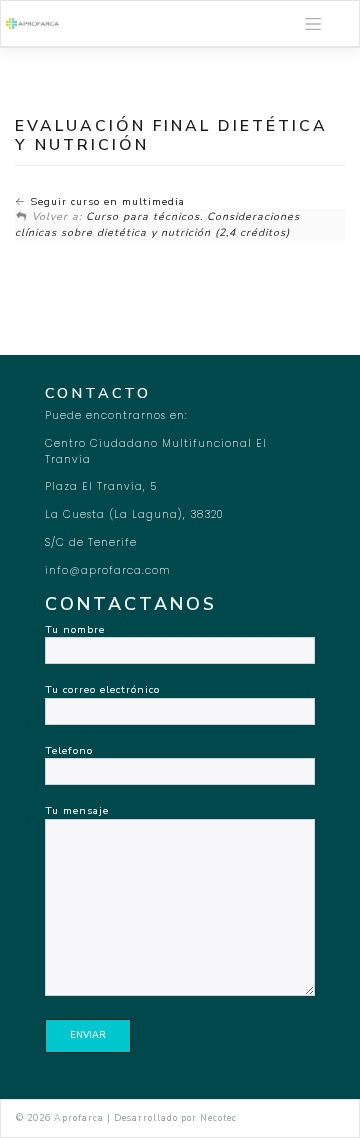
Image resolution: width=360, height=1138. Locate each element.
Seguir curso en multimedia (105, 201)
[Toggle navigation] (313, 24)
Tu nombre (75, 629)
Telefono (69, 750)
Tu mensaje (77, 810)
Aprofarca (79, 1118)
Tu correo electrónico (102, 689)
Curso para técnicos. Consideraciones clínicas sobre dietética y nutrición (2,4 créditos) (157, 224)
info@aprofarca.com (108, 570)
